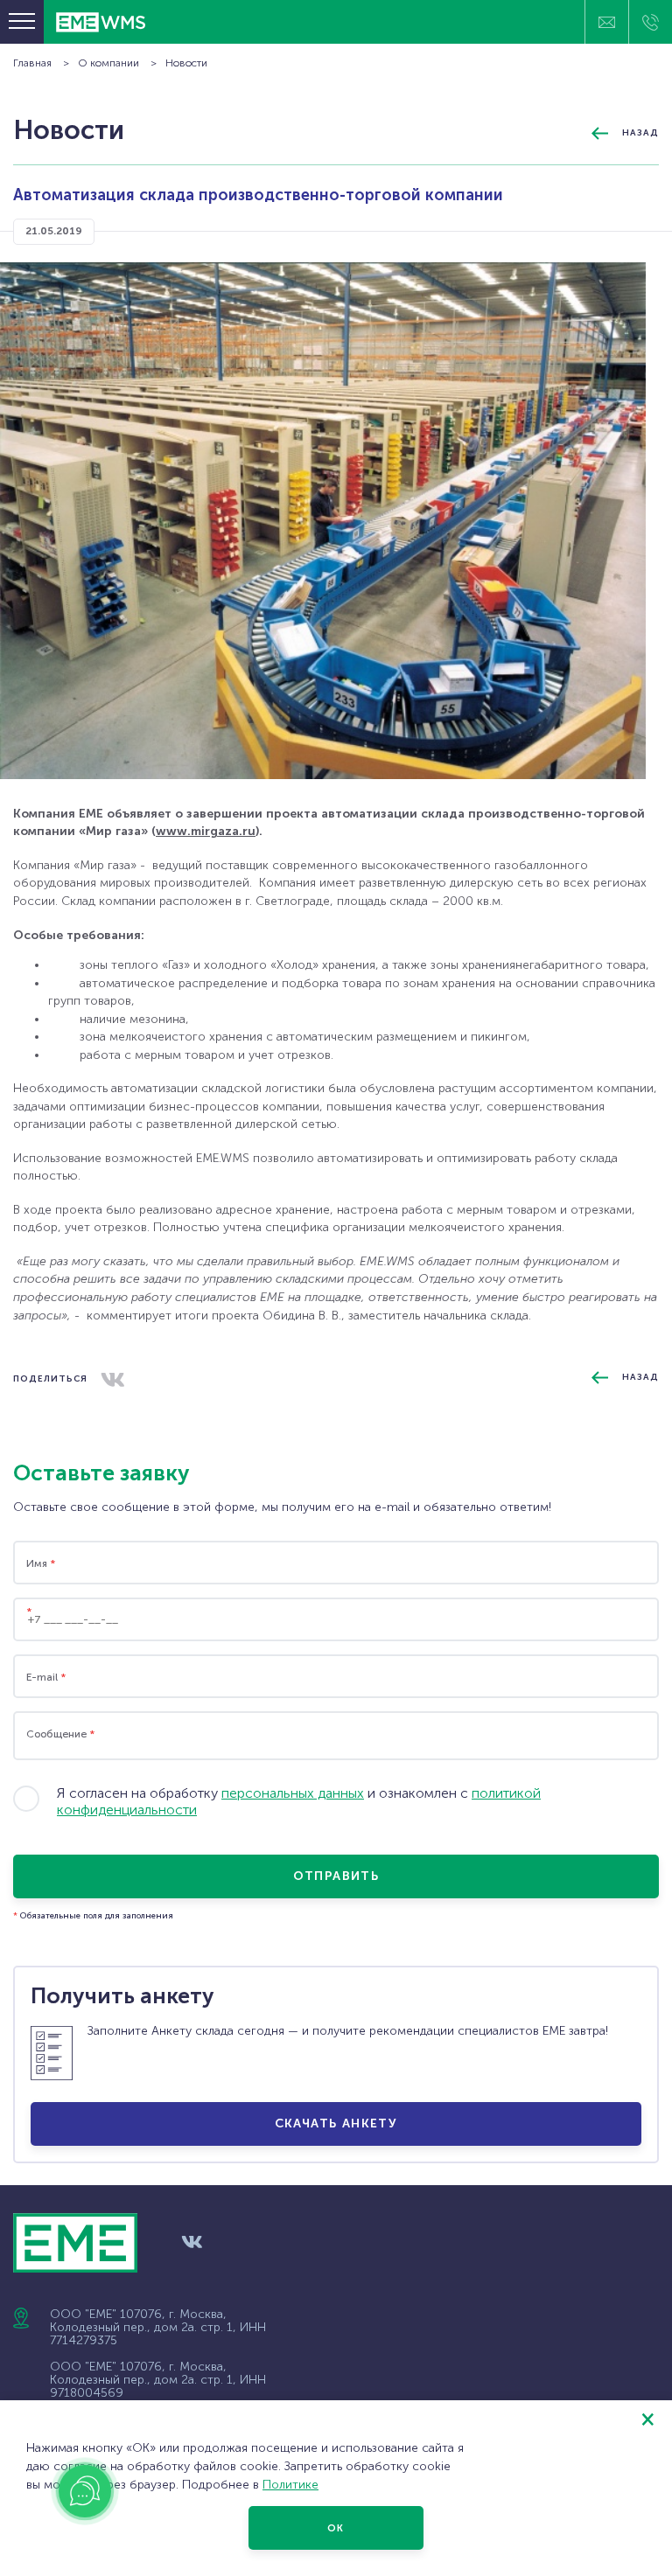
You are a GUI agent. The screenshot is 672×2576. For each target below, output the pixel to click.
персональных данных (293, 1793)
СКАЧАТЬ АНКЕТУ (336, 2123)
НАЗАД (640, 133)
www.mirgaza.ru (206, 831)
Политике (290, 2485)
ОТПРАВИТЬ (336, 1876)
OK (336, 2528)
